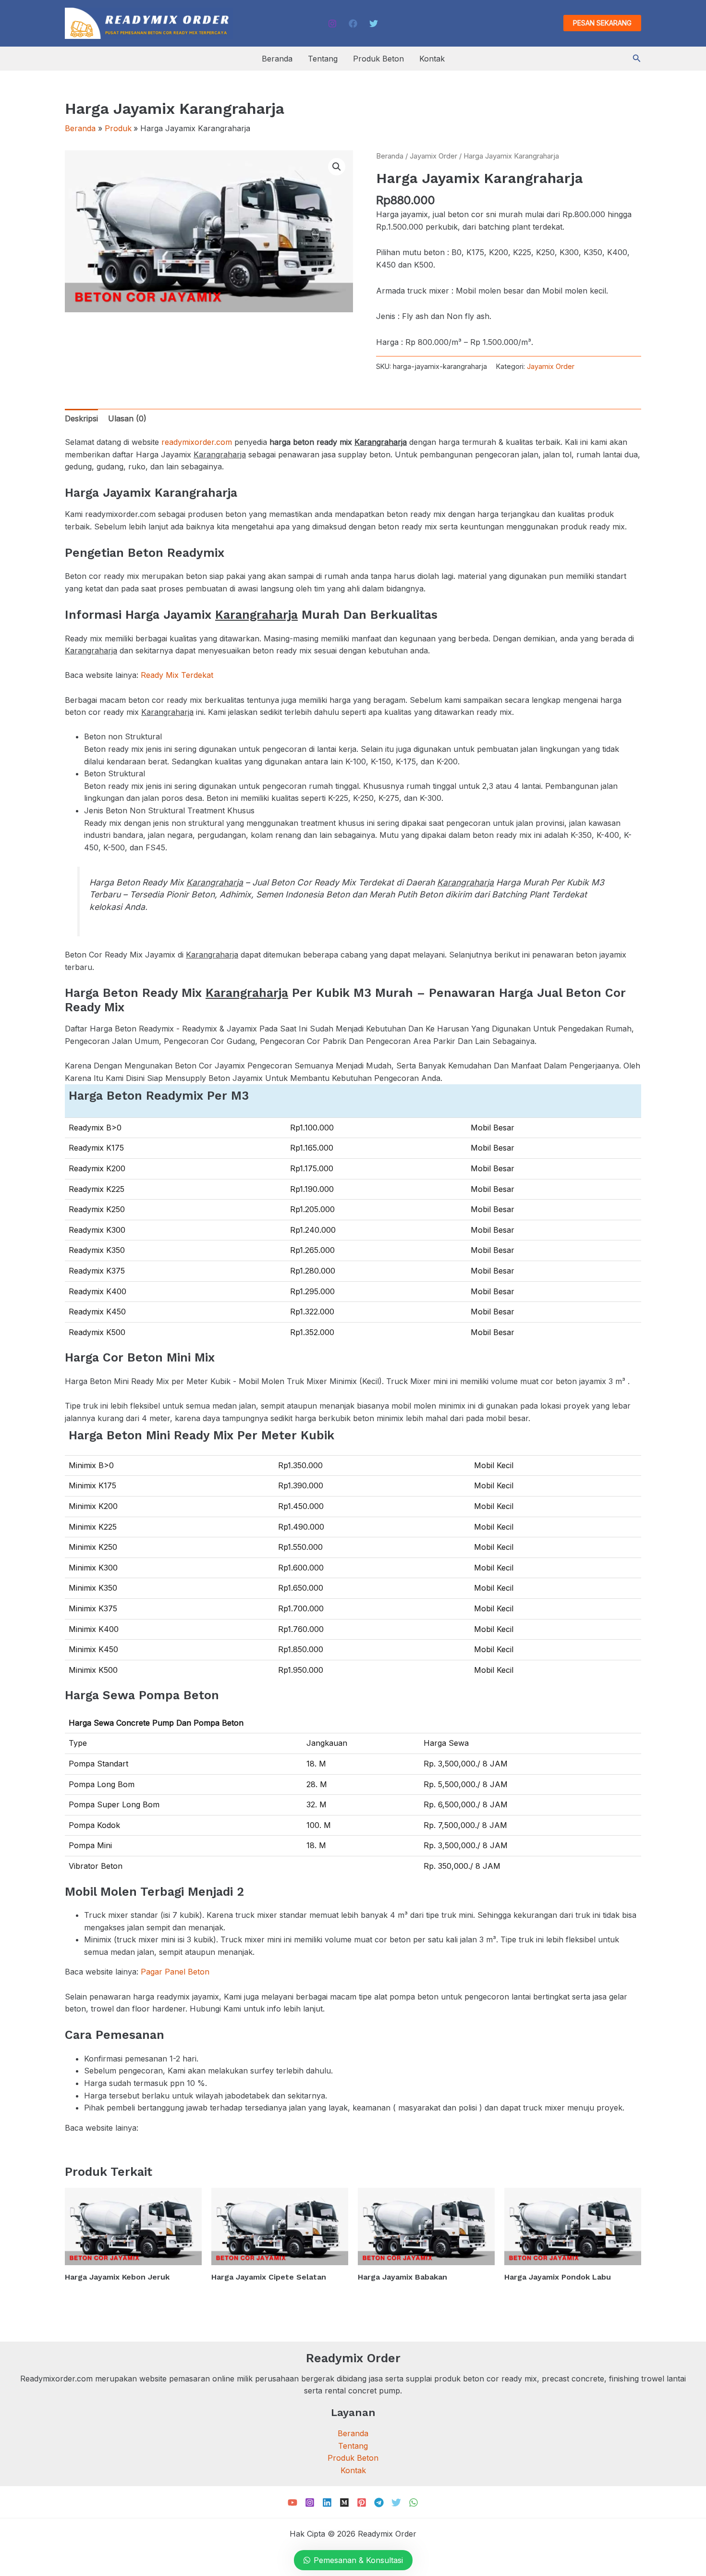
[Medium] (344, 2502)
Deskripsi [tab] (81, 418)
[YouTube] (292, 2502)
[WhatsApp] (414, 2502)
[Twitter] (374, 24)
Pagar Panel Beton (175, 1972)
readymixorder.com (197, 442)
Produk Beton (378, 59)
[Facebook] (353, 24)
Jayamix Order (433, 156)
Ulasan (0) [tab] (127, 418)
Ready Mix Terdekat (177, 675)
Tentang (323, 59)
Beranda (277, 59)
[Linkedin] (327, 2502)
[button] (602, 23)
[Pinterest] (362, 2502)
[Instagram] (332, 24)
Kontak (432, 59)
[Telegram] (379, 2502)
